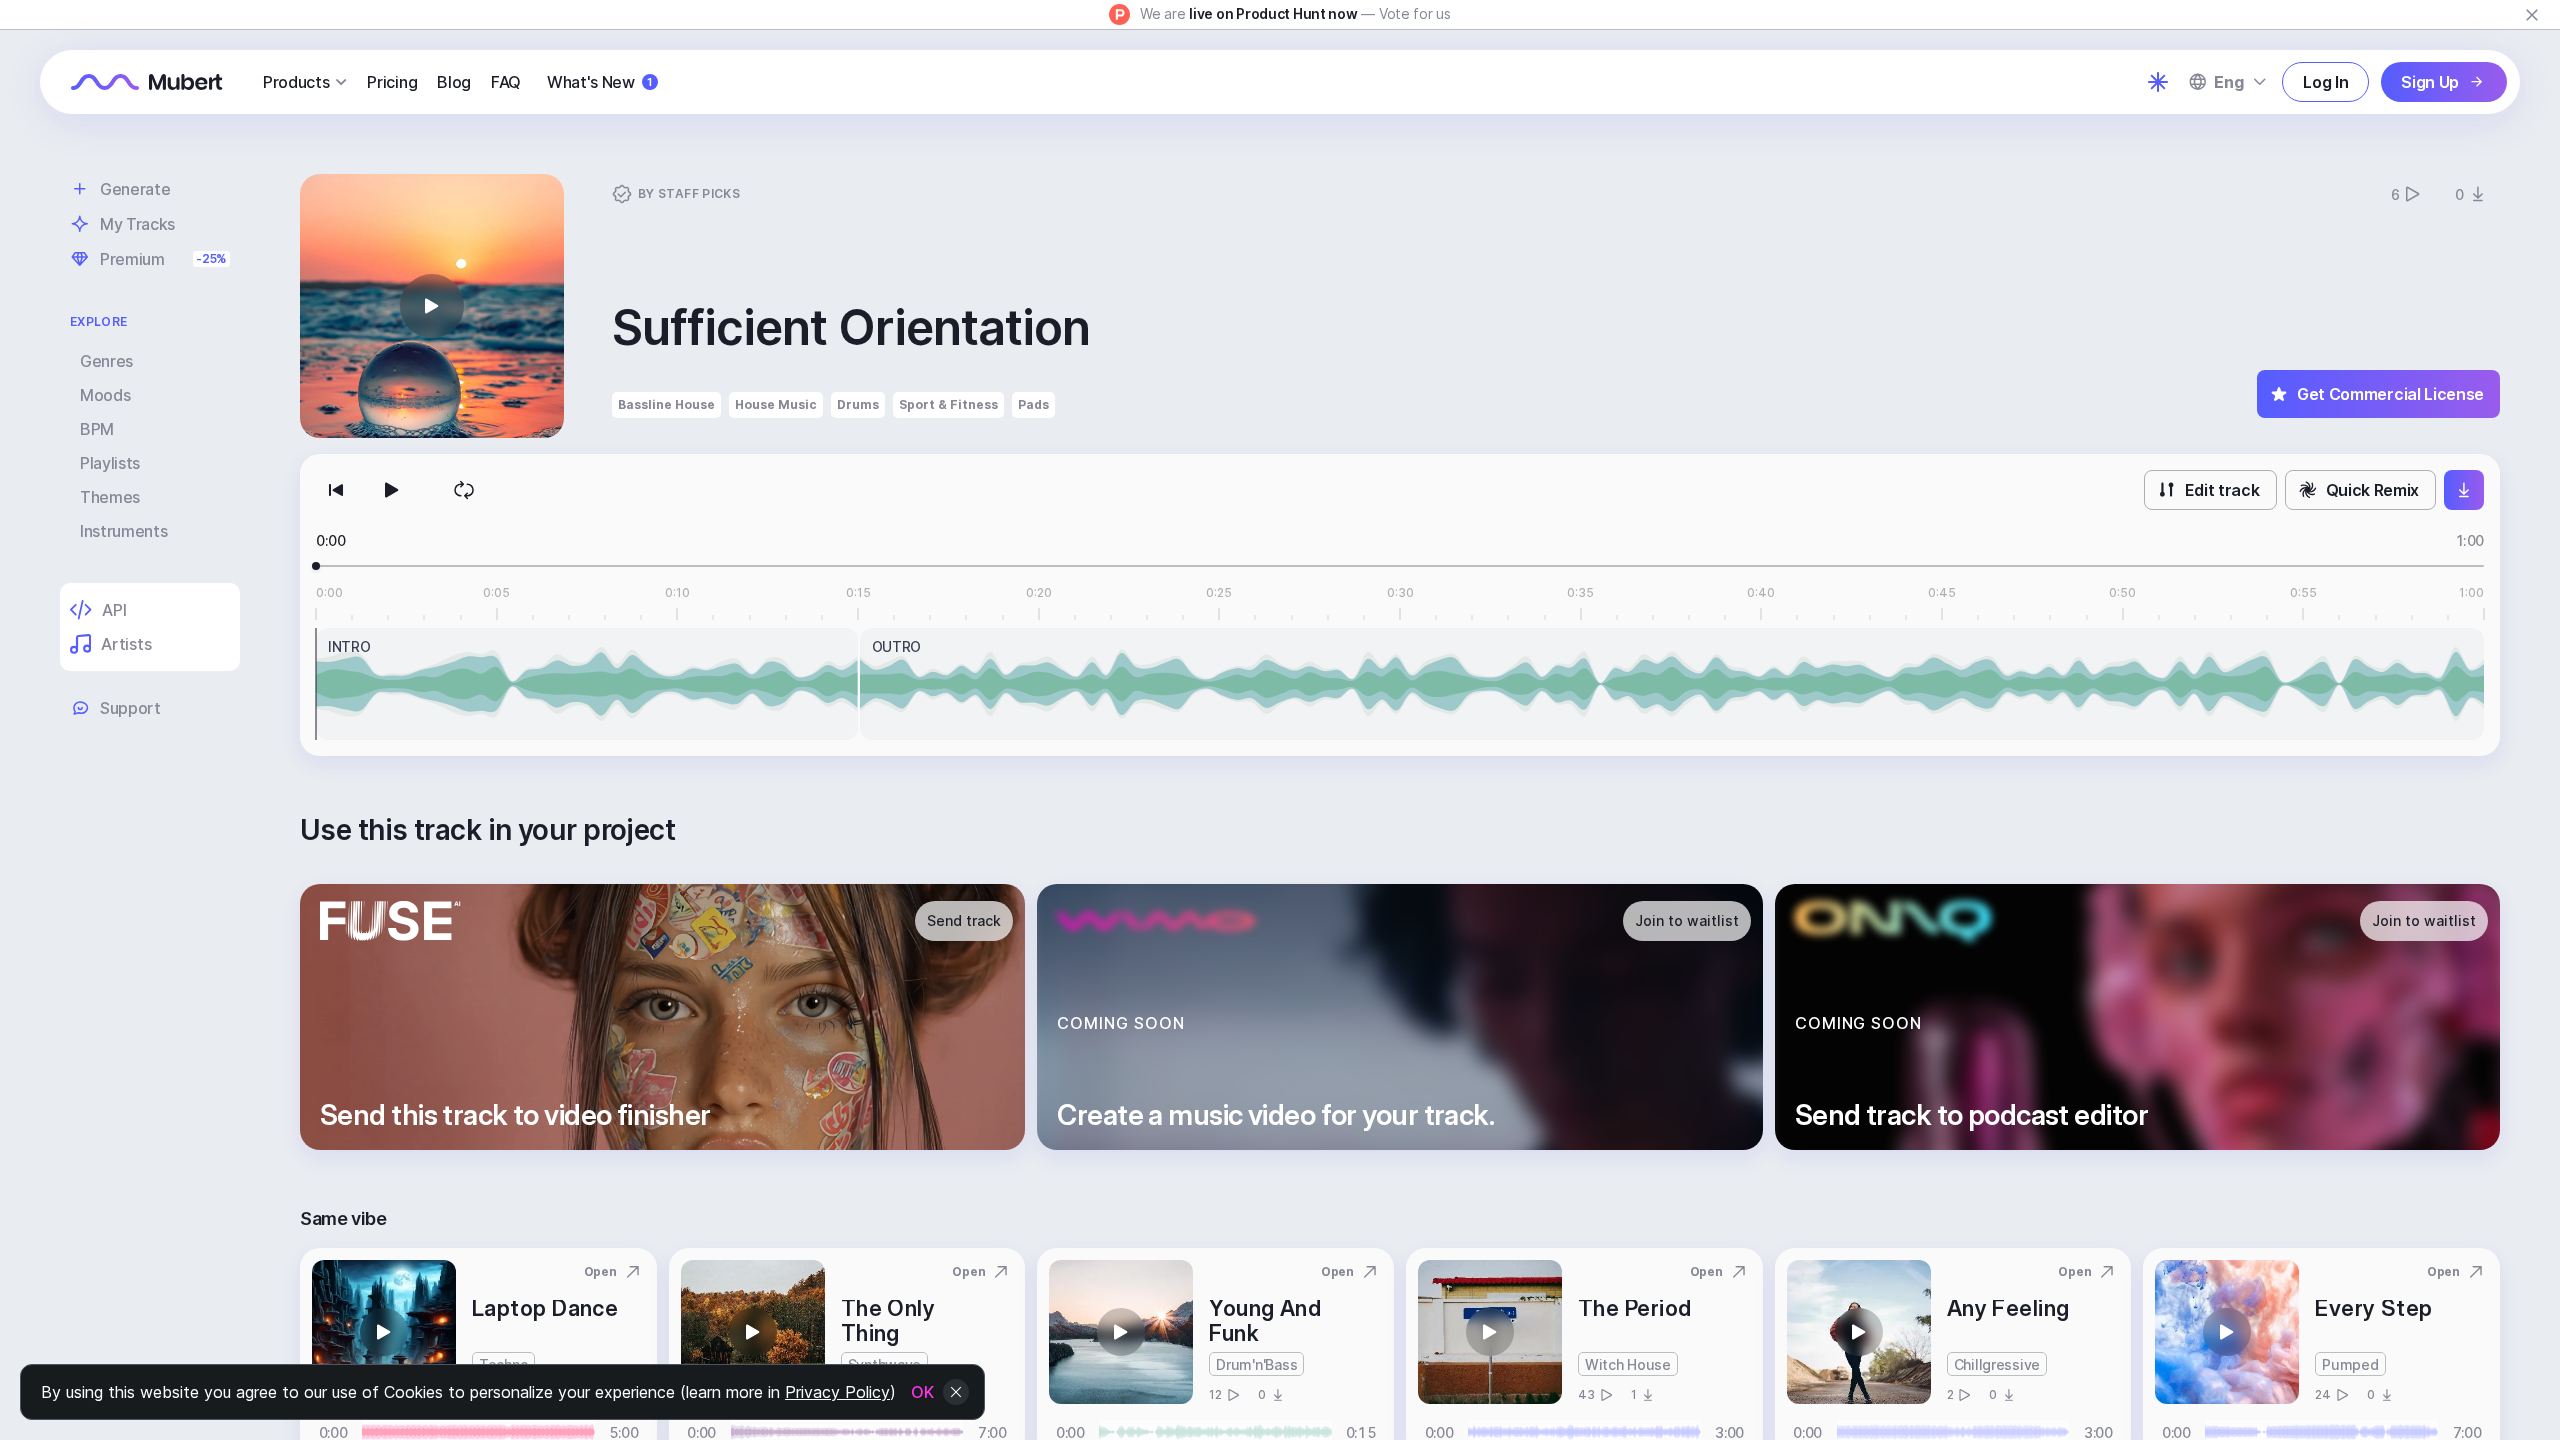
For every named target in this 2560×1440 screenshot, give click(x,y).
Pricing (392, 82)
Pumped (2350, 1364)
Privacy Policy (837, 1392)
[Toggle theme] (2158, 82)
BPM (97, 429)
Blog (454, 82)
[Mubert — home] (147, 82)
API (114, 610)
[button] (432, 306)
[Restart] (336, 490)
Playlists (110, 463)
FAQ (506, 82)
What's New (599, 82)
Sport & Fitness (948, 404)
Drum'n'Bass (1256, 1364)
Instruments (123, 531)
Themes (110, 497)
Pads (1033, 404)
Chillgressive (1997, 1364)
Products (296, 82)
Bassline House (666, 404)
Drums (858, 404)
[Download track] (2464, 490)
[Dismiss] (2532, 15)
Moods (105, 395)
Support (130, 708)
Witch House (1628, 1364)
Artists (126, 644)
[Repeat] (464, 490)
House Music (776, 404)
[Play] (392, 490)
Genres (106, 361)
